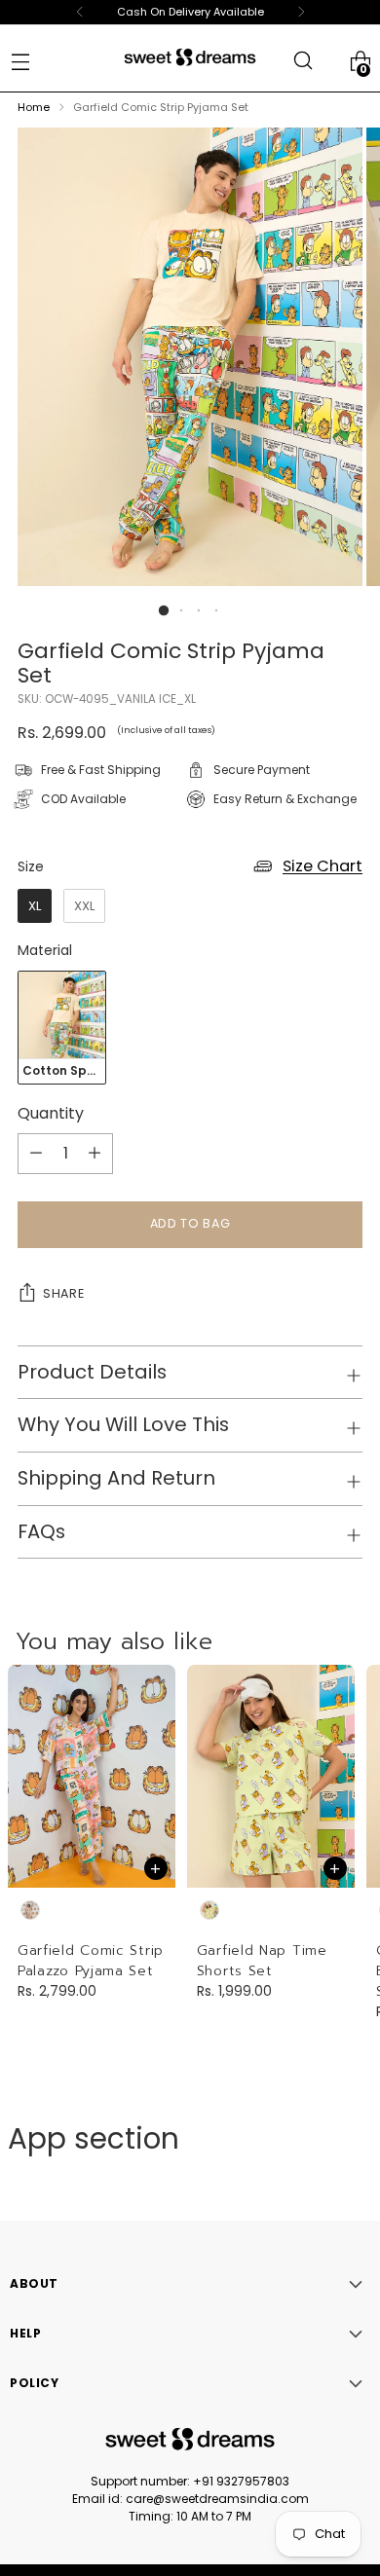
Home (34, 107)
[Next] (301, 12)
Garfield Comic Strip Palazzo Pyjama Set (91, 1961)
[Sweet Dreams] (190, 57)
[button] (164, 610)
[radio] (35, 906)
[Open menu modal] (20, 61)
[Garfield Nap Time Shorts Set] (271, 1776)
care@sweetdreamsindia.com (217, 2499)
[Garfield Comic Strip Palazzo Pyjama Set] (92, 1776)
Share (63, 1293)
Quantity (51, 1113)
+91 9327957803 (241, 2481)
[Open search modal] (303, 61)
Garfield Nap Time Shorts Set (262, 1961)
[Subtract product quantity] (95, 1154)
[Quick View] (156, 1868)
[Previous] (80, 12)
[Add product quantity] (36, 1154)
